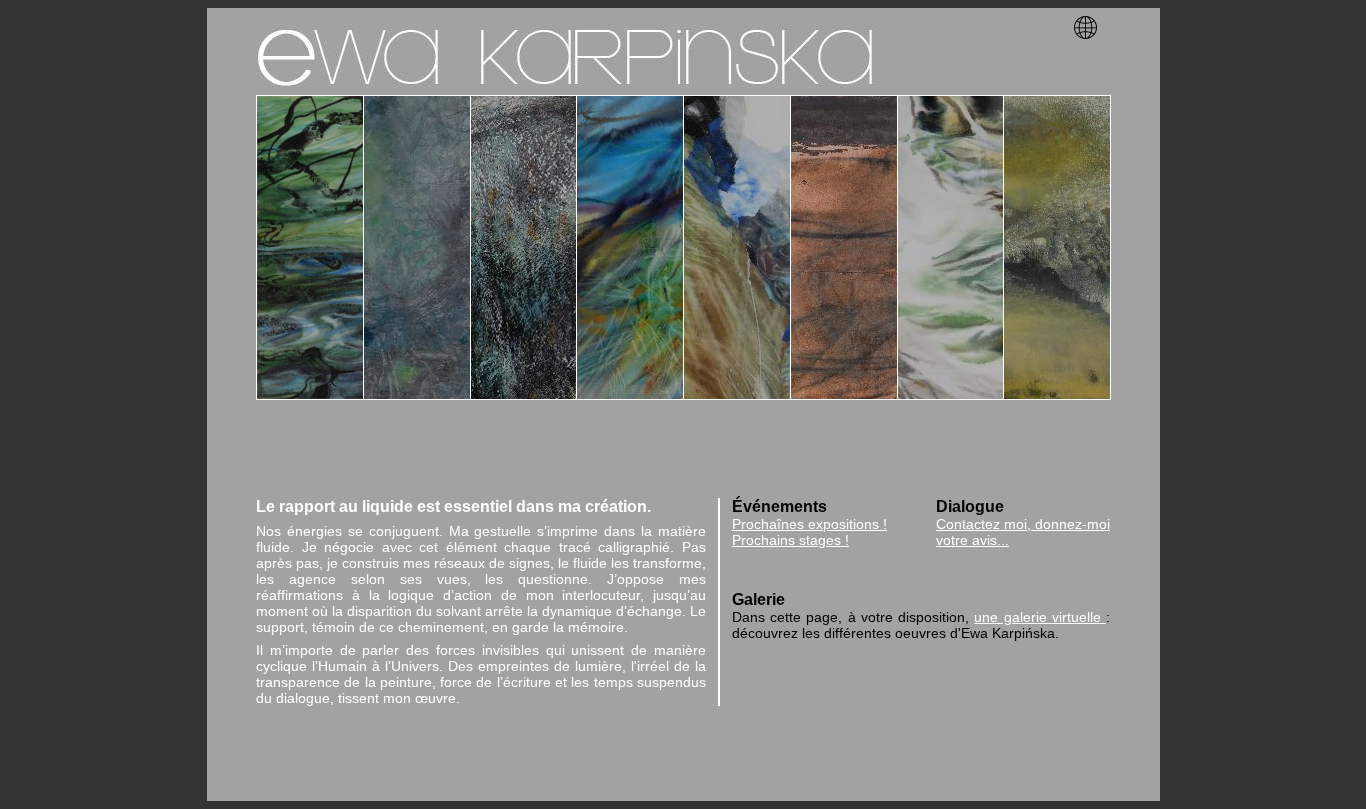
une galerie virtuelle (1040, 617)
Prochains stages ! (790, 540)
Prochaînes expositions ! (809, 524)
